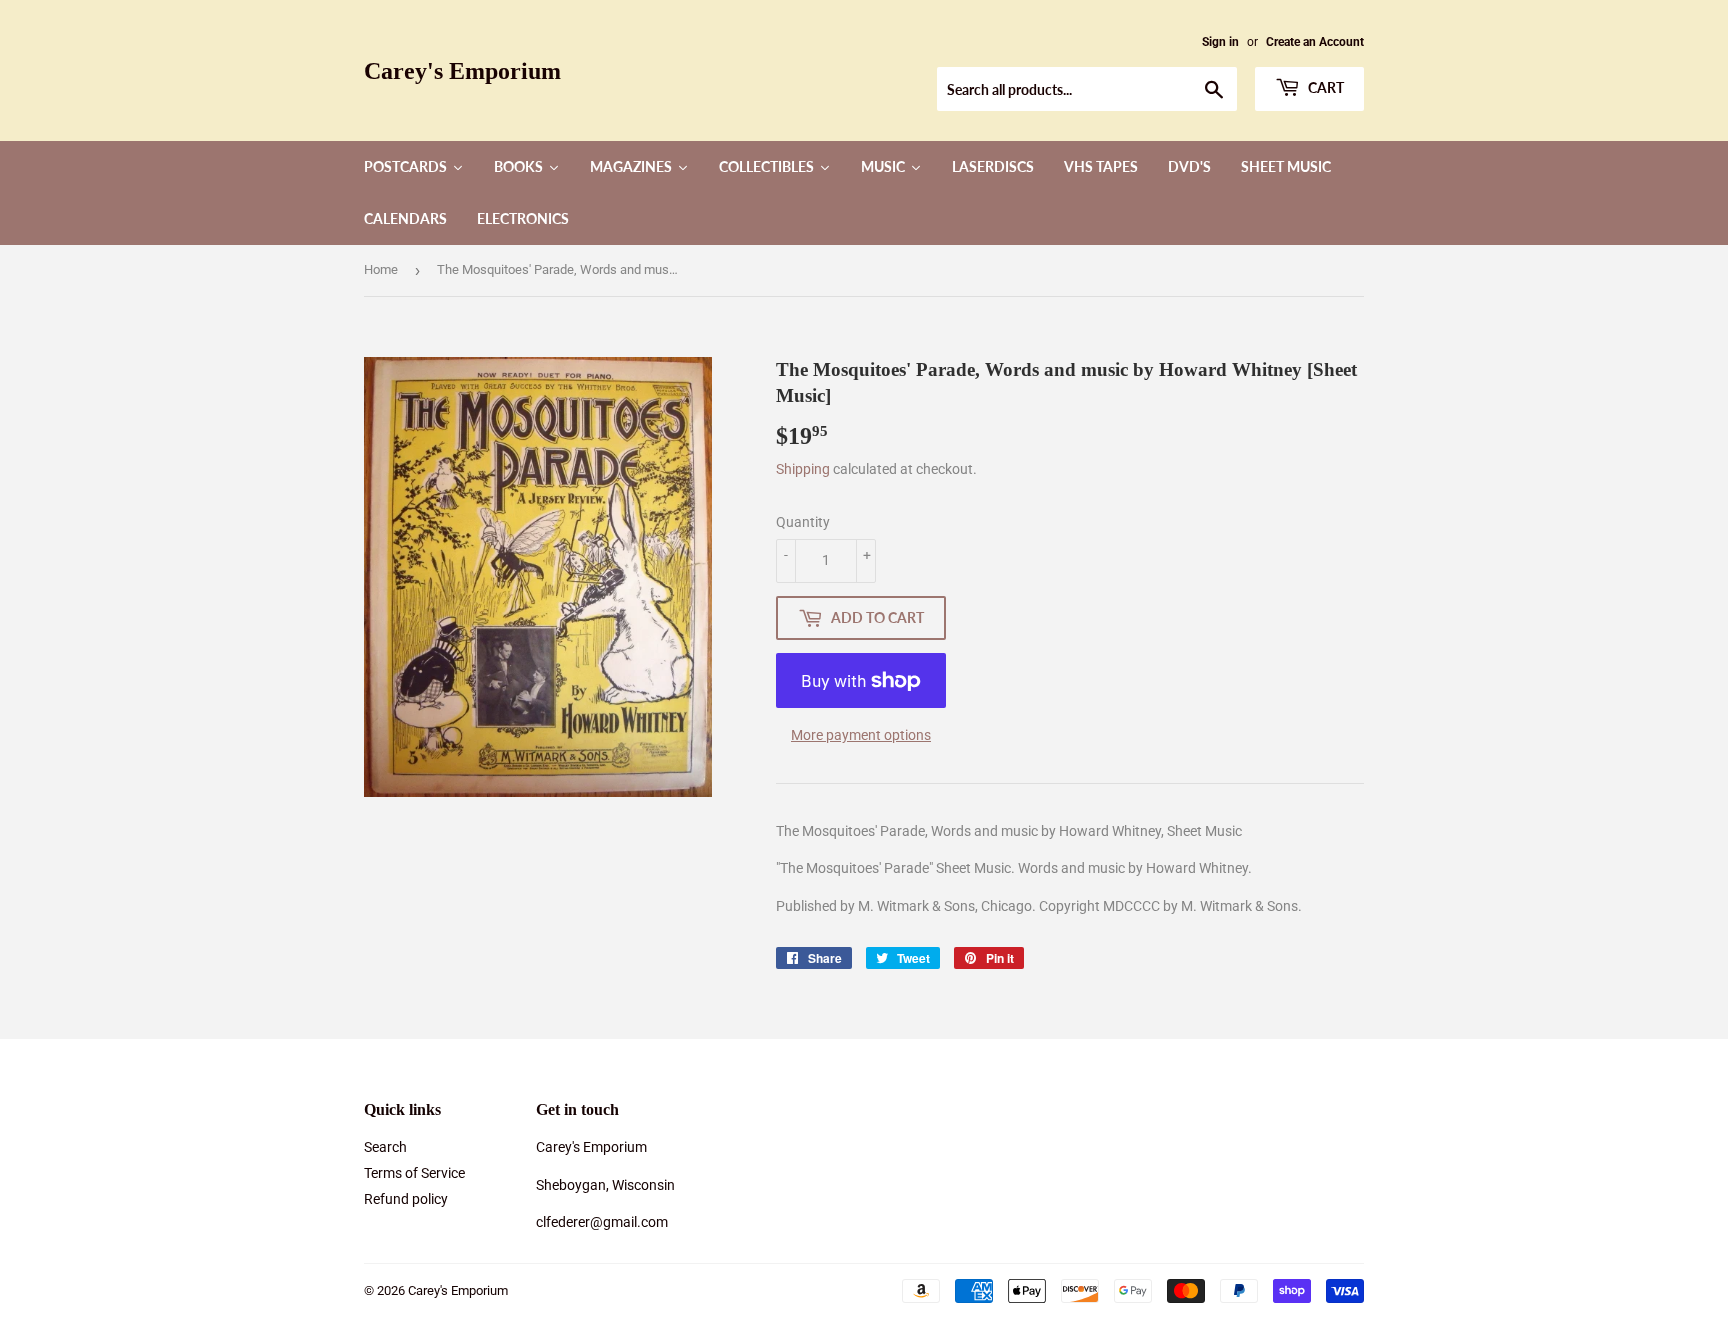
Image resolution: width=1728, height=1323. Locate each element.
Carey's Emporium (462, 70)
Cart (1324, 87)
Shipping (803, 469)
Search (385, 1147)
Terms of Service (414, 1173)
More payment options (861, 735)
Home (381, 269)
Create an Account (1315, 42)
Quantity (803, 522)
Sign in (1220, 42)
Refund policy (406, 1199)
